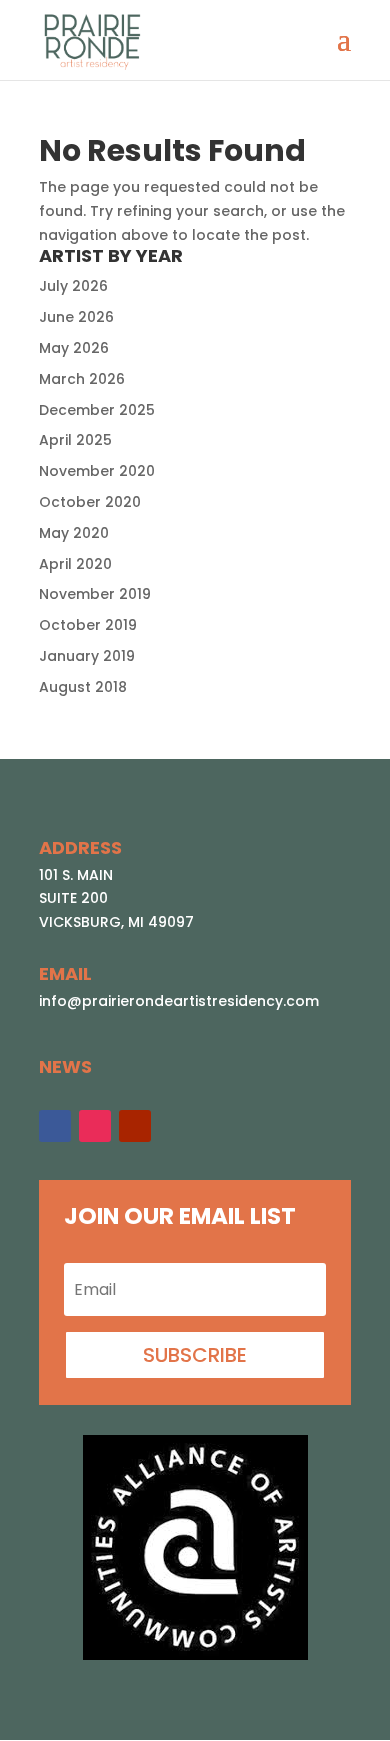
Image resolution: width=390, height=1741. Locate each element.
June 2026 (76, 317)
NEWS (65, 1066)
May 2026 (74, 348)
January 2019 (87, 656)
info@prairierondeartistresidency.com (179, 1001)
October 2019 (88, 625)
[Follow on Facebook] (55, 1126)
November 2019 (95, 594)
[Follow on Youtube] (135, 1126)
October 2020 (90, 502)
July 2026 (73, 286)
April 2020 (75, 564)
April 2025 (75, 440)
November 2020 (97, 471)
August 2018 (83, 687)
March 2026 (82, 379)
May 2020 (74, 533)
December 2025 (97, 410)
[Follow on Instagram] (95, 1126)
